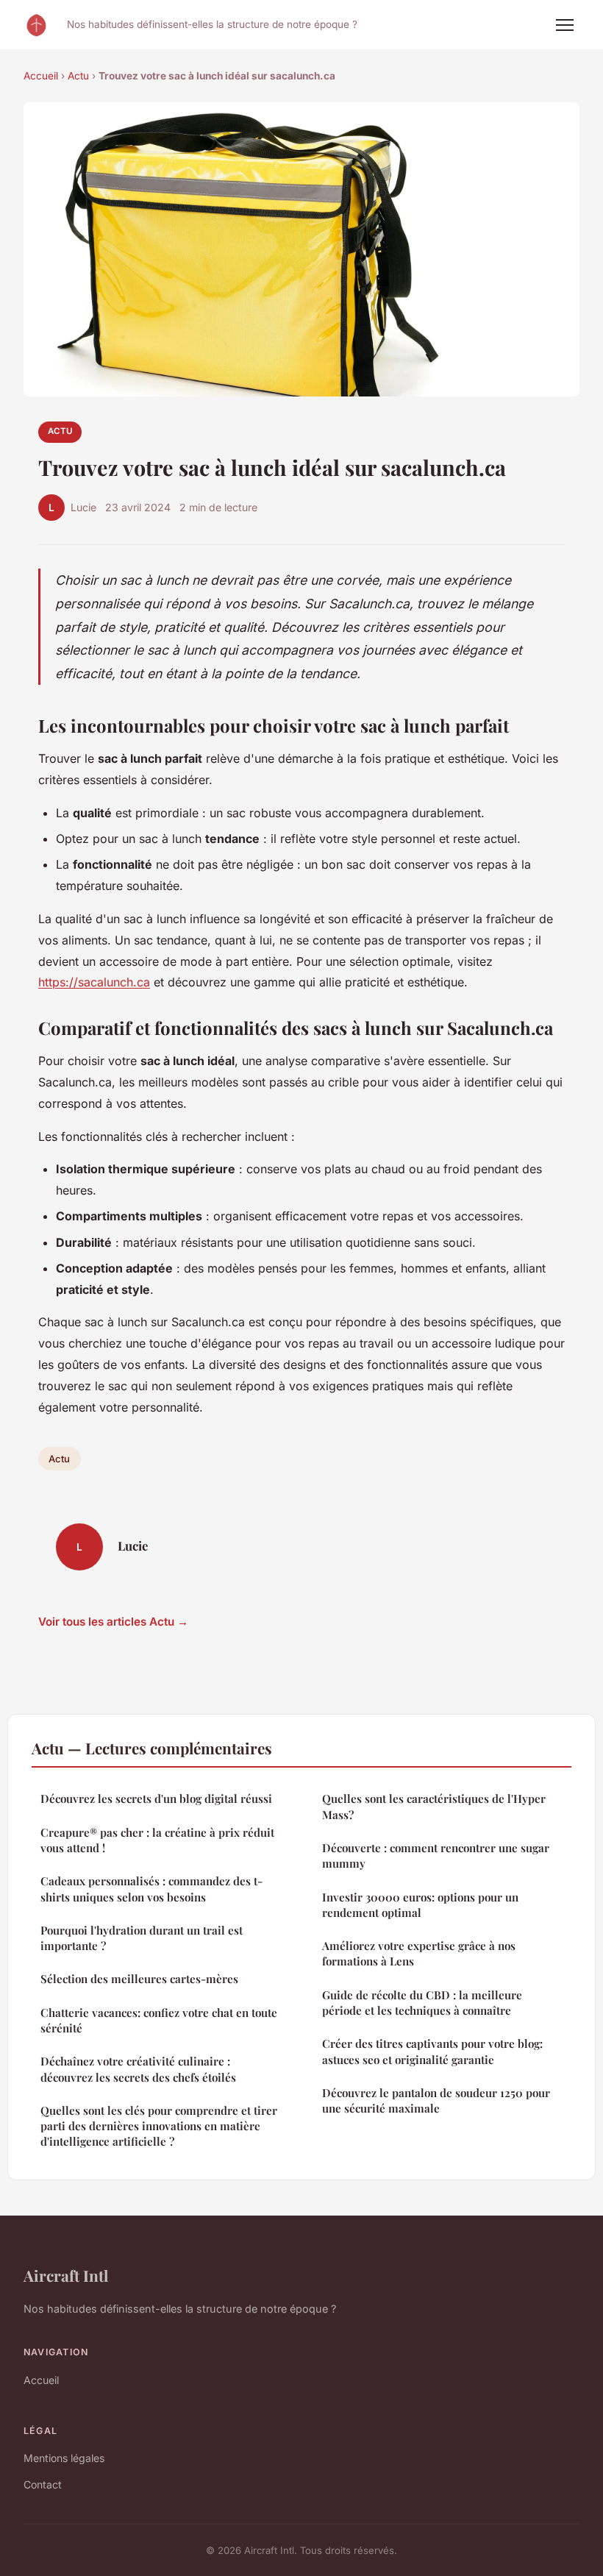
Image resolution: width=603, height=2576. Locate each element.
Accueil (41, 76)
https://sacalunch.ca (94, 982)
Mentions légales (64, 2458)
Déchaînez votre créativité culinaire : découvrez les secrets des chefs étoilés (138, 2069)
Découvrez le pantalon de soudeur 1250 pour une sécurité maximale (436, 2100)
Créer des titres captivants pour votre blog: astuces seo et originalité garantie (432, 2051)
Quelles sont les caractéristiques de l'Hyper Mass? (434, 1806)
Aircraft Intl (66, 2275)
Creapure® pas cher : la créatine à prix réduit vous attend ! (157, 1840)
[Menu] (565, 25)
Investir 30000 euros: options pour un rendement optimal (420, 1905)
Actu (78, 76)
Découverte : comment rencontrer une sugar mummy (436, 1855)
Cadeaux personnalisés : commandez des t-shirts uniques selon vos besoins (151, 1889)
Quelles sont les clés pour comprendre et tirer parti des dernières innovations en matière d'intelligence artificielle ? (159, 2126)
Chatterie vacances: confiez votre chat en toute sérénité (159, 2020)
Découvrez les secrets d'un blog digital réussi (156, 1798)
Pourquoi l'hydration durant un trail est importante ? (142, 1938)
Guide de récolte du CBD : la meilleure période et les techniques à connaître (422, 2003)
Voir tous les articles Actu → (113, 1622)
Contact (43, 2484)
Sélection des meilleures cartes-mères (139, 1979)
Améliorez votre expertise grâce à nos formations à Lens (419, 1953)
